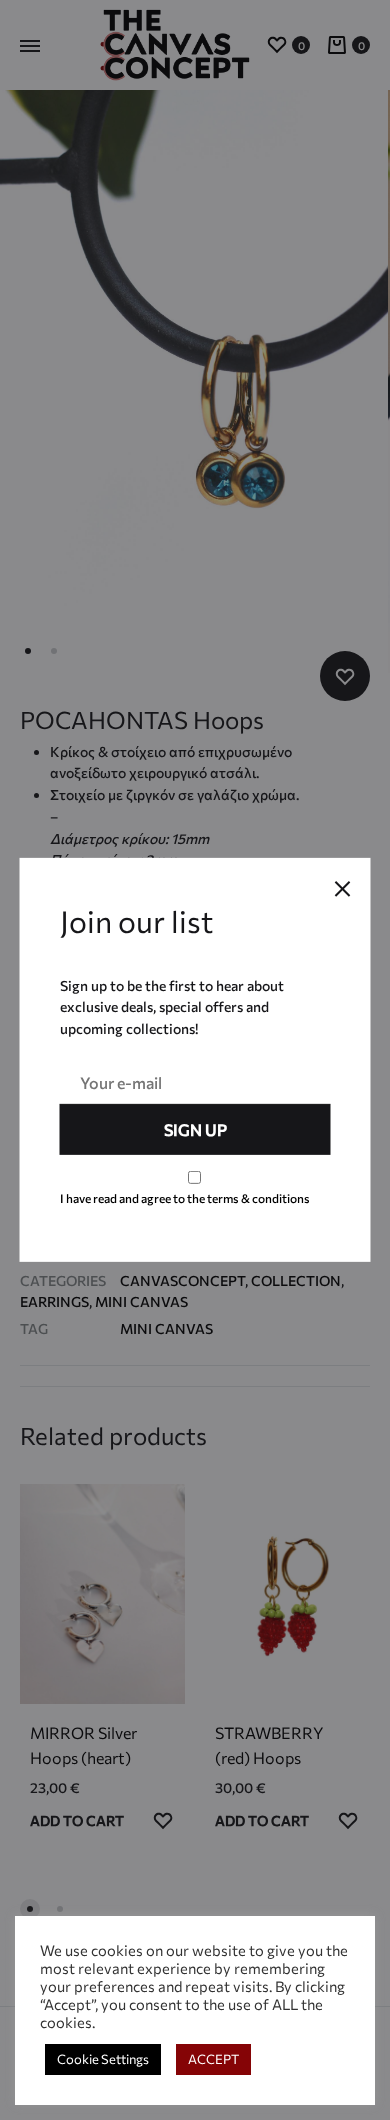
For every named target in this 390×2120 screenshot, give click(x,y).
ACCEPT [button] (213, 2059)
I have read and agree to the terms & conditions (185, 1197)
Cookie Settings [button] (103, 2059)
